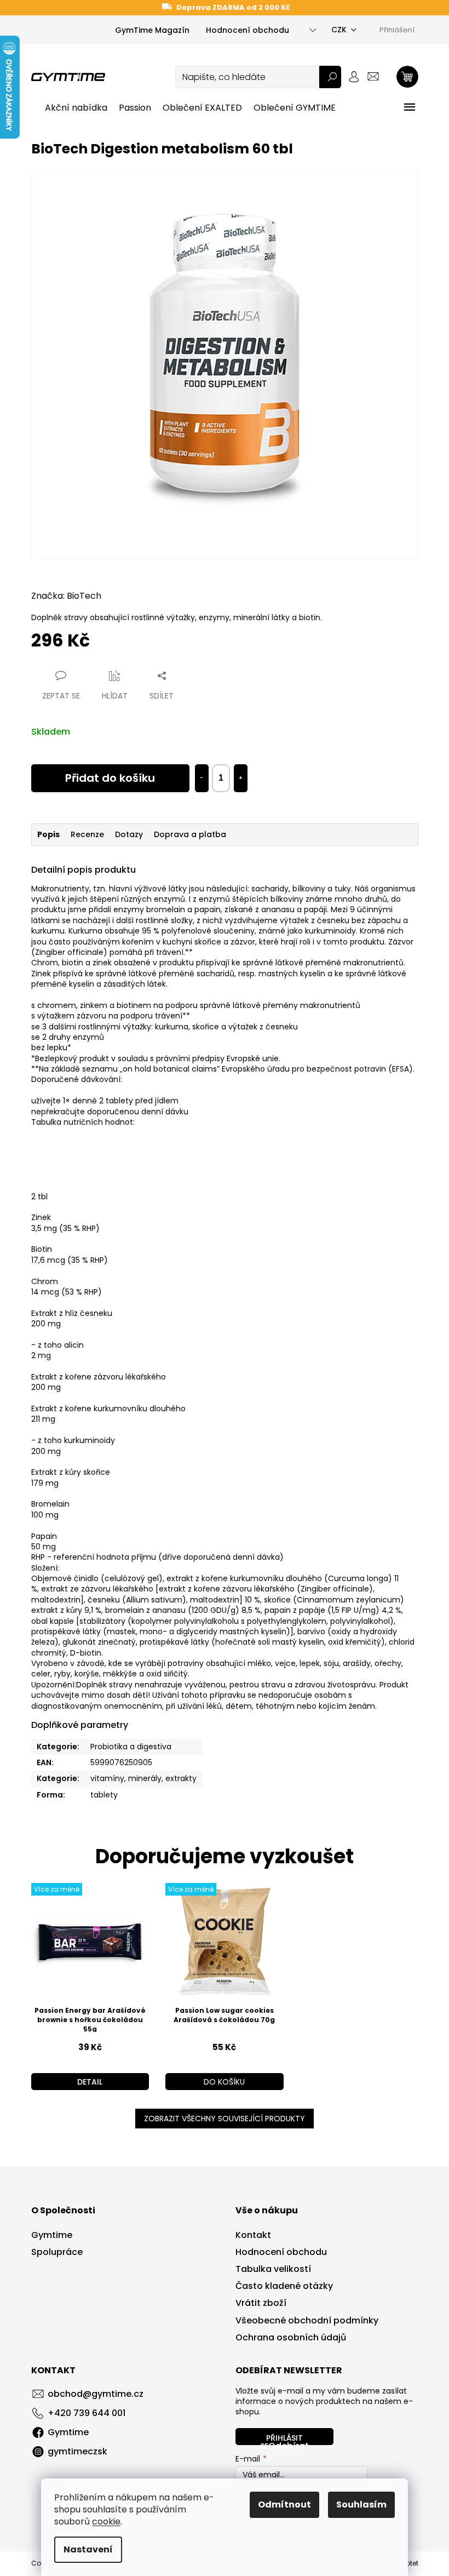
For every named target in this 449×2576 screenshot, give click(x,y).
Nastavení (88, 2549)
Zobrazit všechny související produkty (225, 2119)
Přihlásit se (281, 2439)
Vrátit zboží (261, 2303)
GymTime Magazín (152, 30)
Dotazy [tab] (129, 834)
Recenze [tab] (87, 834)
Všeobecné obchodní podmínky (307, 2321)
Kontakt (253, 2235)
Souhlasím (361, 2505)
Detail (90, 2082)
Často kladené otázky (284, 2286)
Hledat (330, 77)
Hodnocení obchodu (247, 30)
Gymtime (52, 2235)
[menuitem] (76, 108)
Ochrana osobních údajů (291, 2338)
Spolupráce (57, 2252)
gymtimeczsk (77, 2451)
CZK (339, 30)
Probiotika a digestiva (131, 1747)
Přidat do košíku (110, 778)
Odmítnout (284, 2505)
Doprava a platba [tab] (190, 834)
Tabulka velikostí (273, 2269)
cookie (106, 2521)
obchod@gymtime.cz (96, 2394)
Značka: (66, 596)
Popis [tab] (48, 834)
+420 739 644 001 (87, 2413)
